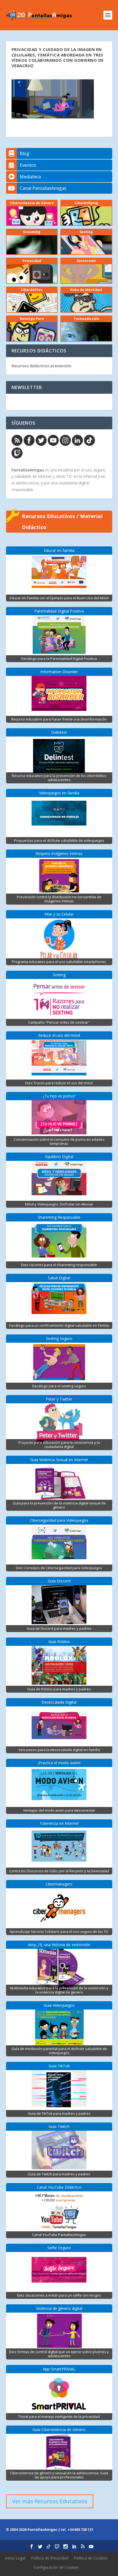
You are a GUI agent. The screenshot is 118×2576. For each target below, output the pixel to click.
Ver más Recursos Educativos (50, 2501)
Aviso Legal (15, 2558)
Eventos (28, 165)
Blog (25, 153)
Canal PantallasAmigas (43, 188)
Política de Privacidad (50, 2558)
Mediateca (30, 177)
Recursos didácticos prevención (41, 366)
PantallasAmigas (28, 470)
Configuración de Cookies (56, 2567)
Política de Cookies (91, 2558)
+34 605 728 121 (80, 2530)
